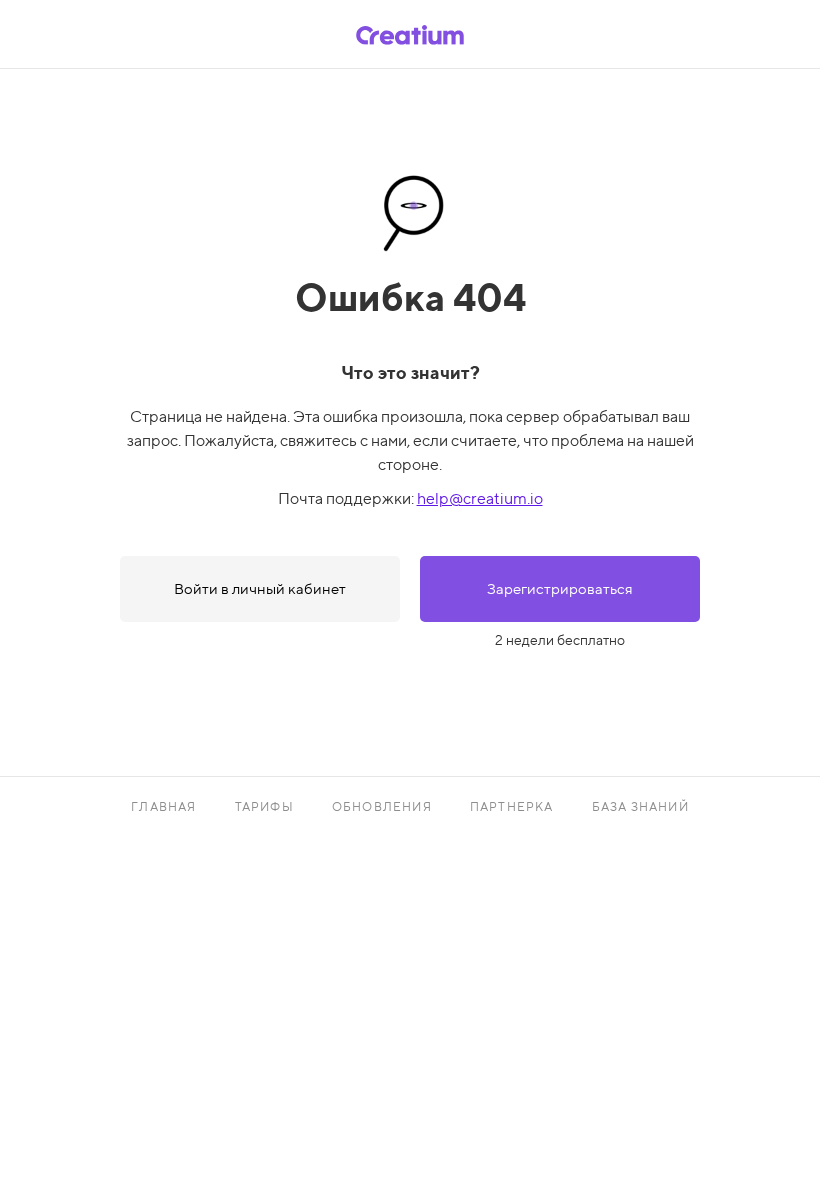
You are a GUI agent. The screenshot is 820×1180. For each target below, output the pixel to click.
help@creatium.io (480, 498)
